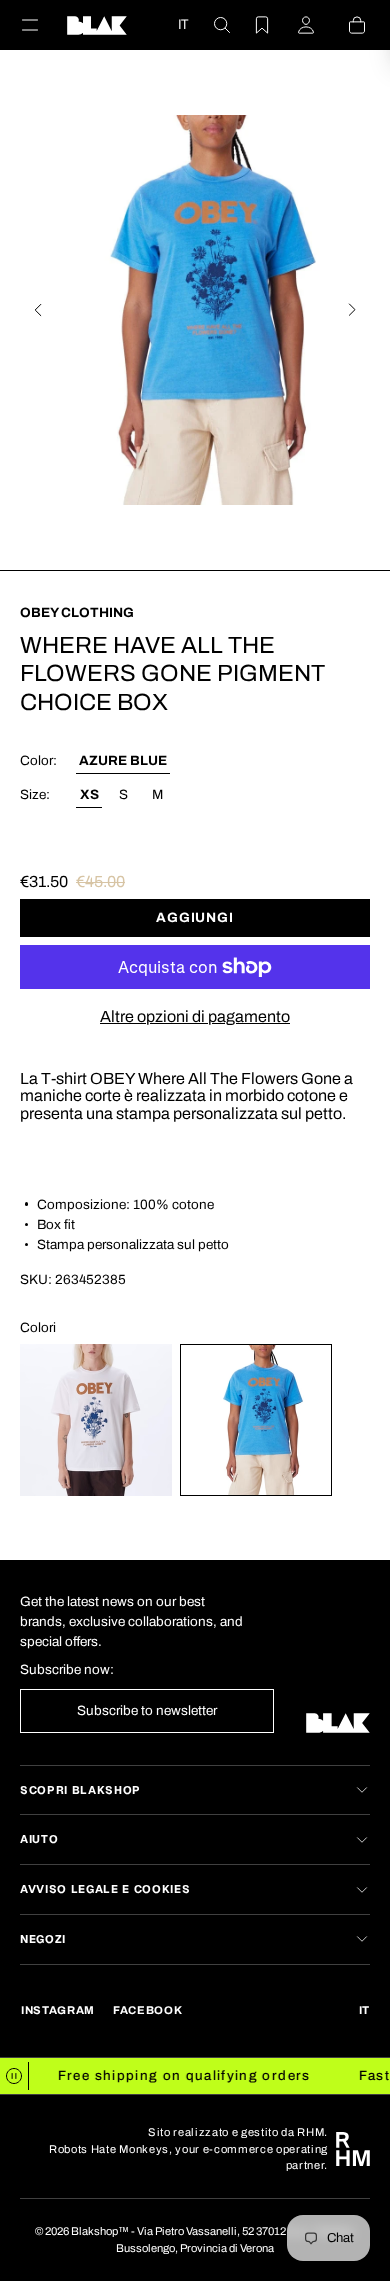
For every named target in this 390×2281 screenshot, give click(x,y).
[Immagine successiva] (352, 310)
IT (183, 24)
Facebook (147, 2010)
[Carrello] (345, 25)
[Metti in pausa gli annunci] (14, 2076)
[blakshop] (97, 25)
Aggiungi (194, 917)
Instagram (58, 2010)
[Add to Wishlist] (360, 693)
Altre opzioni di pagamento (195, 1016)
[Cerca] (210, 25)
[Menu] (42, 25)
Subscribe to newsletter (147, 1710)
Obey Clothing (77, 612)
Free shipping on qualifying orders (176, 2075)
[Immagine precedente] (38, 310)
